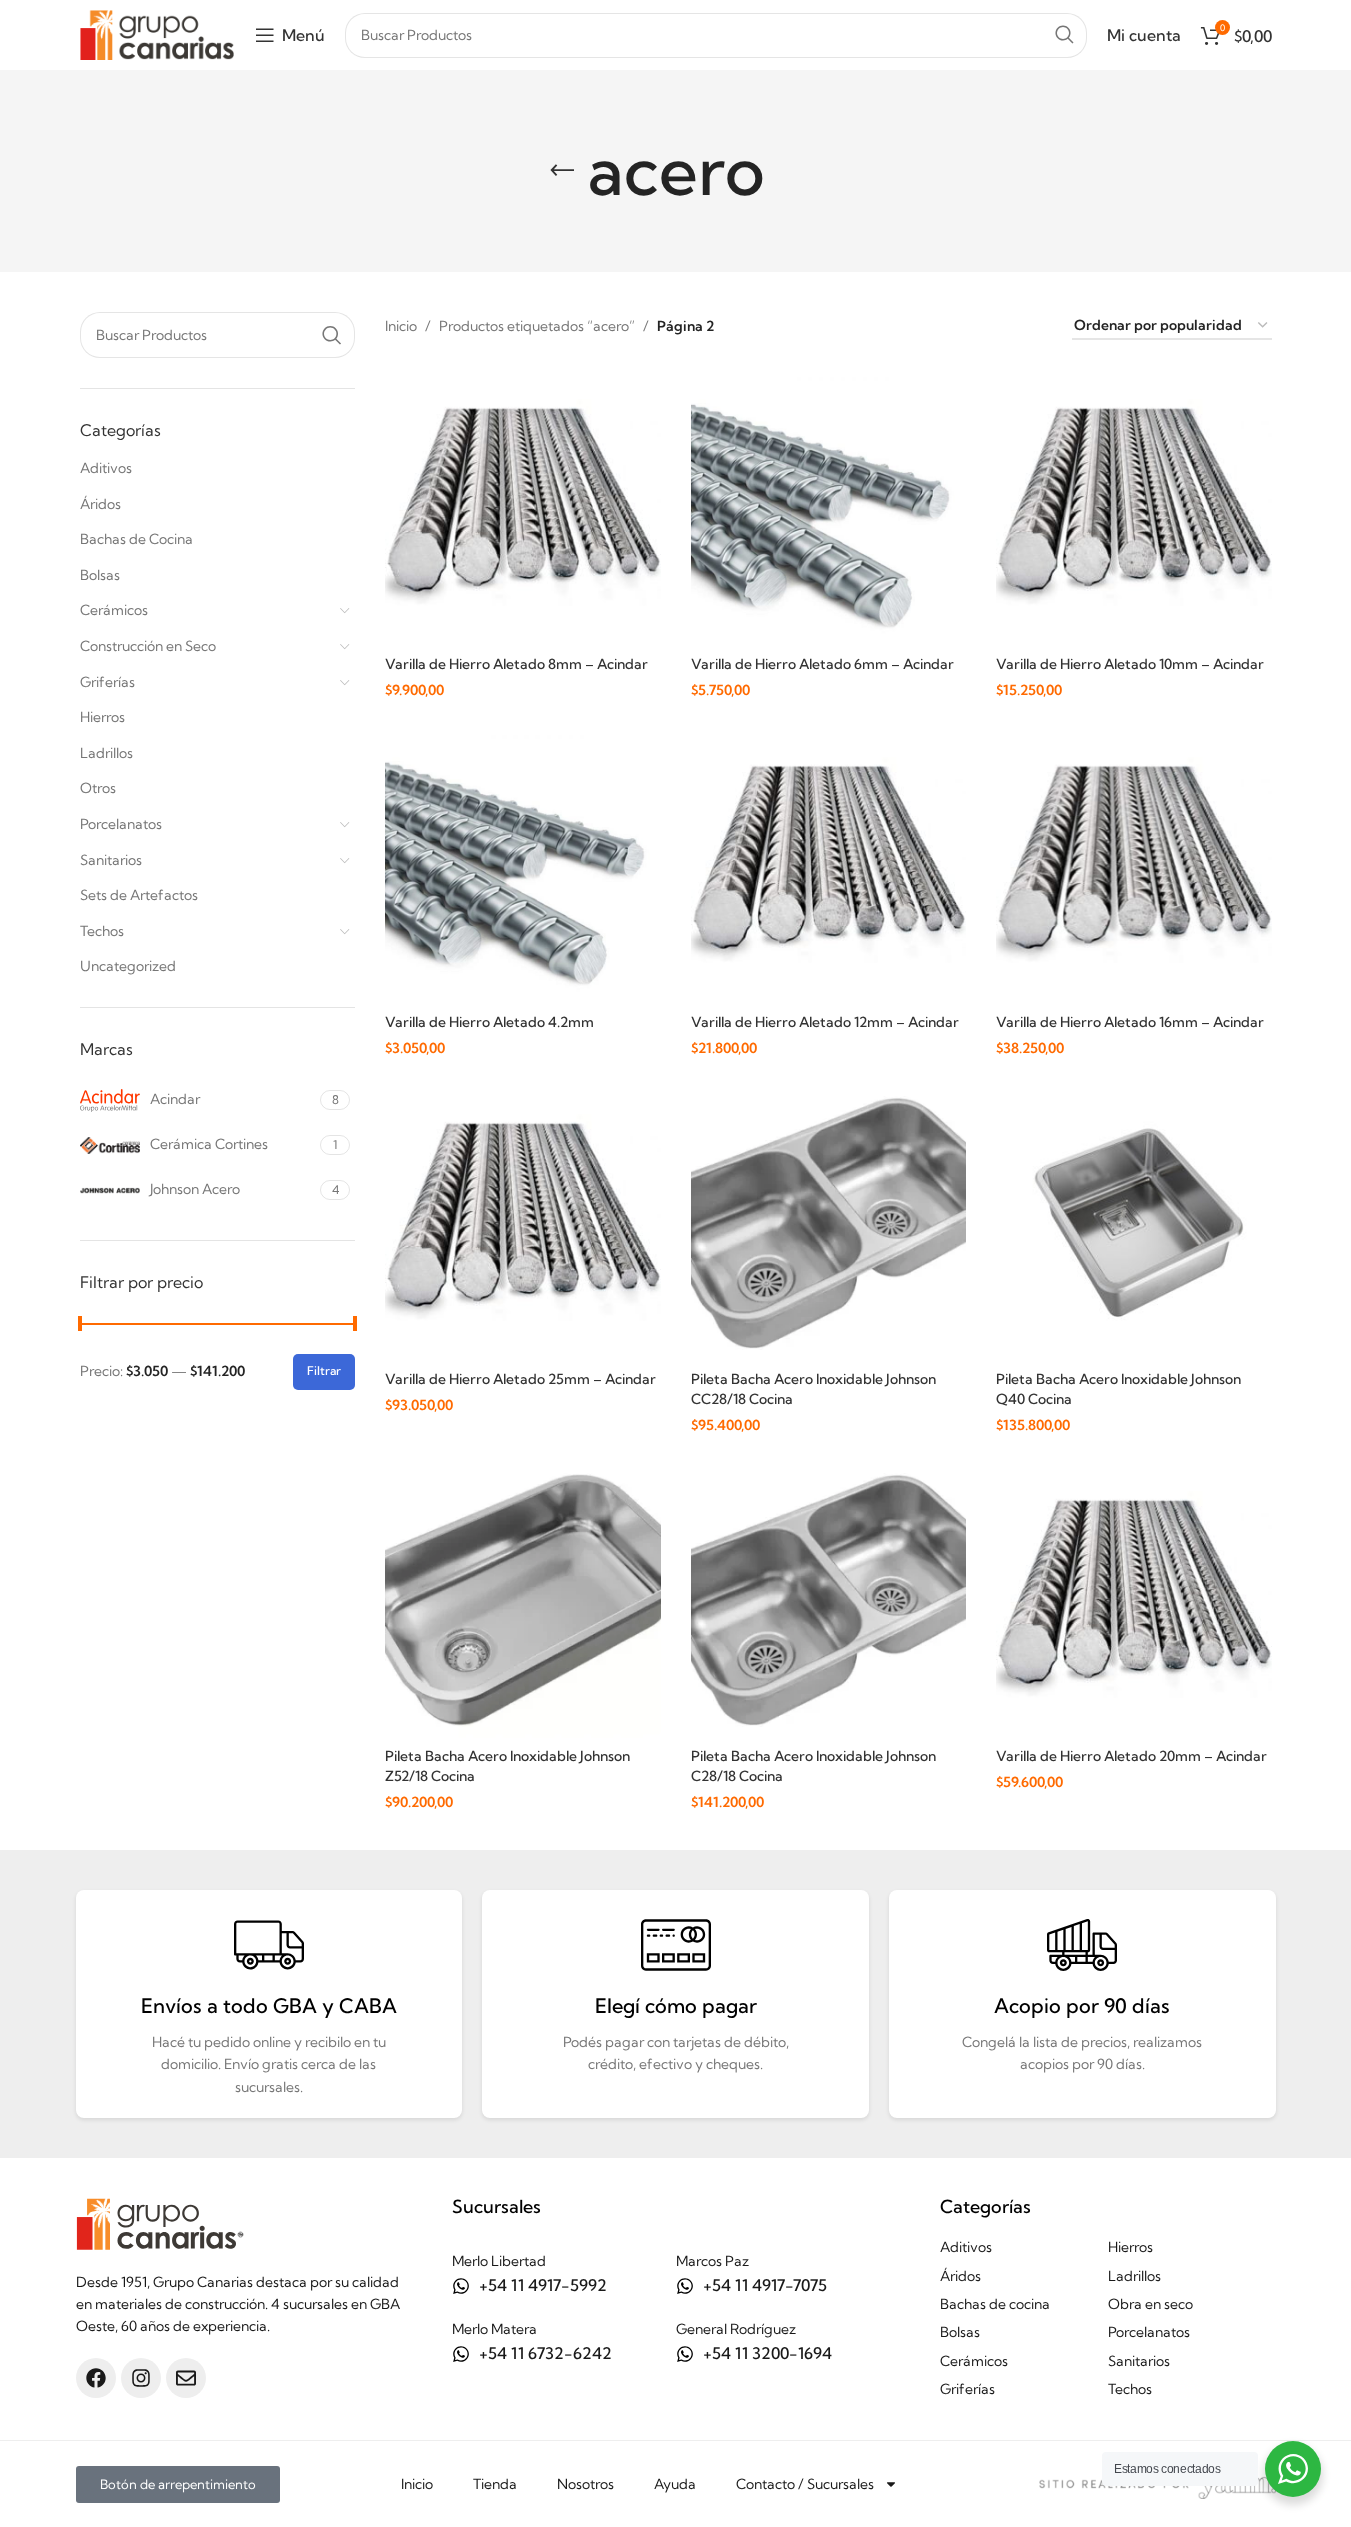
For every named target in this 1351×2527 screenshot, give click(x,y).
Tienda (495, 2484)
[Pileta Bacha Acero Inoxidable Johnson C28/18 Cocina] (829, 1600)
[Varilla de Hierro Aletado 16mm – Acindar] (1134, 866)
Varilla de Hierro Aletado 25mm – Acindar (520, 1379)
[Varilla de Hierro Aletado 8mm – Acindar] (523, 508)
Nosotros (585, 2484)
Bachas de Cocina (136, 539)
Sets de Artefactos (139, 895)
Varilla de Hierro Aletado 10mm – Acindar (1130, 664)
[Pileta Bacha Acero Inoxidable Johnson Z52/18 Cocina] (523, 1600)
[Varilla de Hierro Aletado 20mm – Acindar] (1134, 1600)
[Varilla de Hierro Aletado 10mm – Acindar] (1134, 508)
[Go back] (562, 171)
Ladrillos (106, 753)
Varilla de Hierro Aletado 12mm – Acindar (825, 1022)
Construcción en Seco (148, 646)
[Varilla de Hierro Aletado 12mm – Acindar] (829, 866)
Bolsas (100, 575)
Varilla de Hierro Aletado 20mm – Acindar (1131, 1756)
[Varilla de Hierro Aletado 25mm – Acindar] (523, 1223)
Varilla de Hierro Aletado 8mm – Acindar (516, 664)
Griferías (107, 682)
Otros (98, 788)
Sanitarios (111, 860)
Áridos (100, 504)
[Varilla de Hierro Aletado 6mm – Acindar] (829, 508)
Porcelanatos (121, 824)
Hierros (102, 717)
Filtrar (324, 1370)
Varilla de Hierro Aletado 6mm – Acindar (822, 664)
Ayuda (675, 2484)
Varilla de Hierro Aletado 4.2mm (489, 1022)
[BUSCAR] (1064, 35)
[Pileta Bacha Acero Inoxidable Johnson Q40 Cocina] (1134, 1223)
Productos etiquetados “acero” (537, 326)
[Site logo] (157, 33)
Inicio (401, 326)
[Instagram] (141, 2378)
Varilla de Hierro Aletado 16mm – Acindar (1130, 1022)
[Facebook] (96, 2378)
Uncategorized (128, 966)
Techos (102, 931)
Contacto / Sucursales (805, 2484)
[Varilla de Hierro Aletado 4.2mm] (523, 866)
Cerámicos (114, 610)
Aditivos (106, 468)
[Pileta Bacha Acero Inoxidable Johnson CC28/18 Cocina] (829, 1223)
